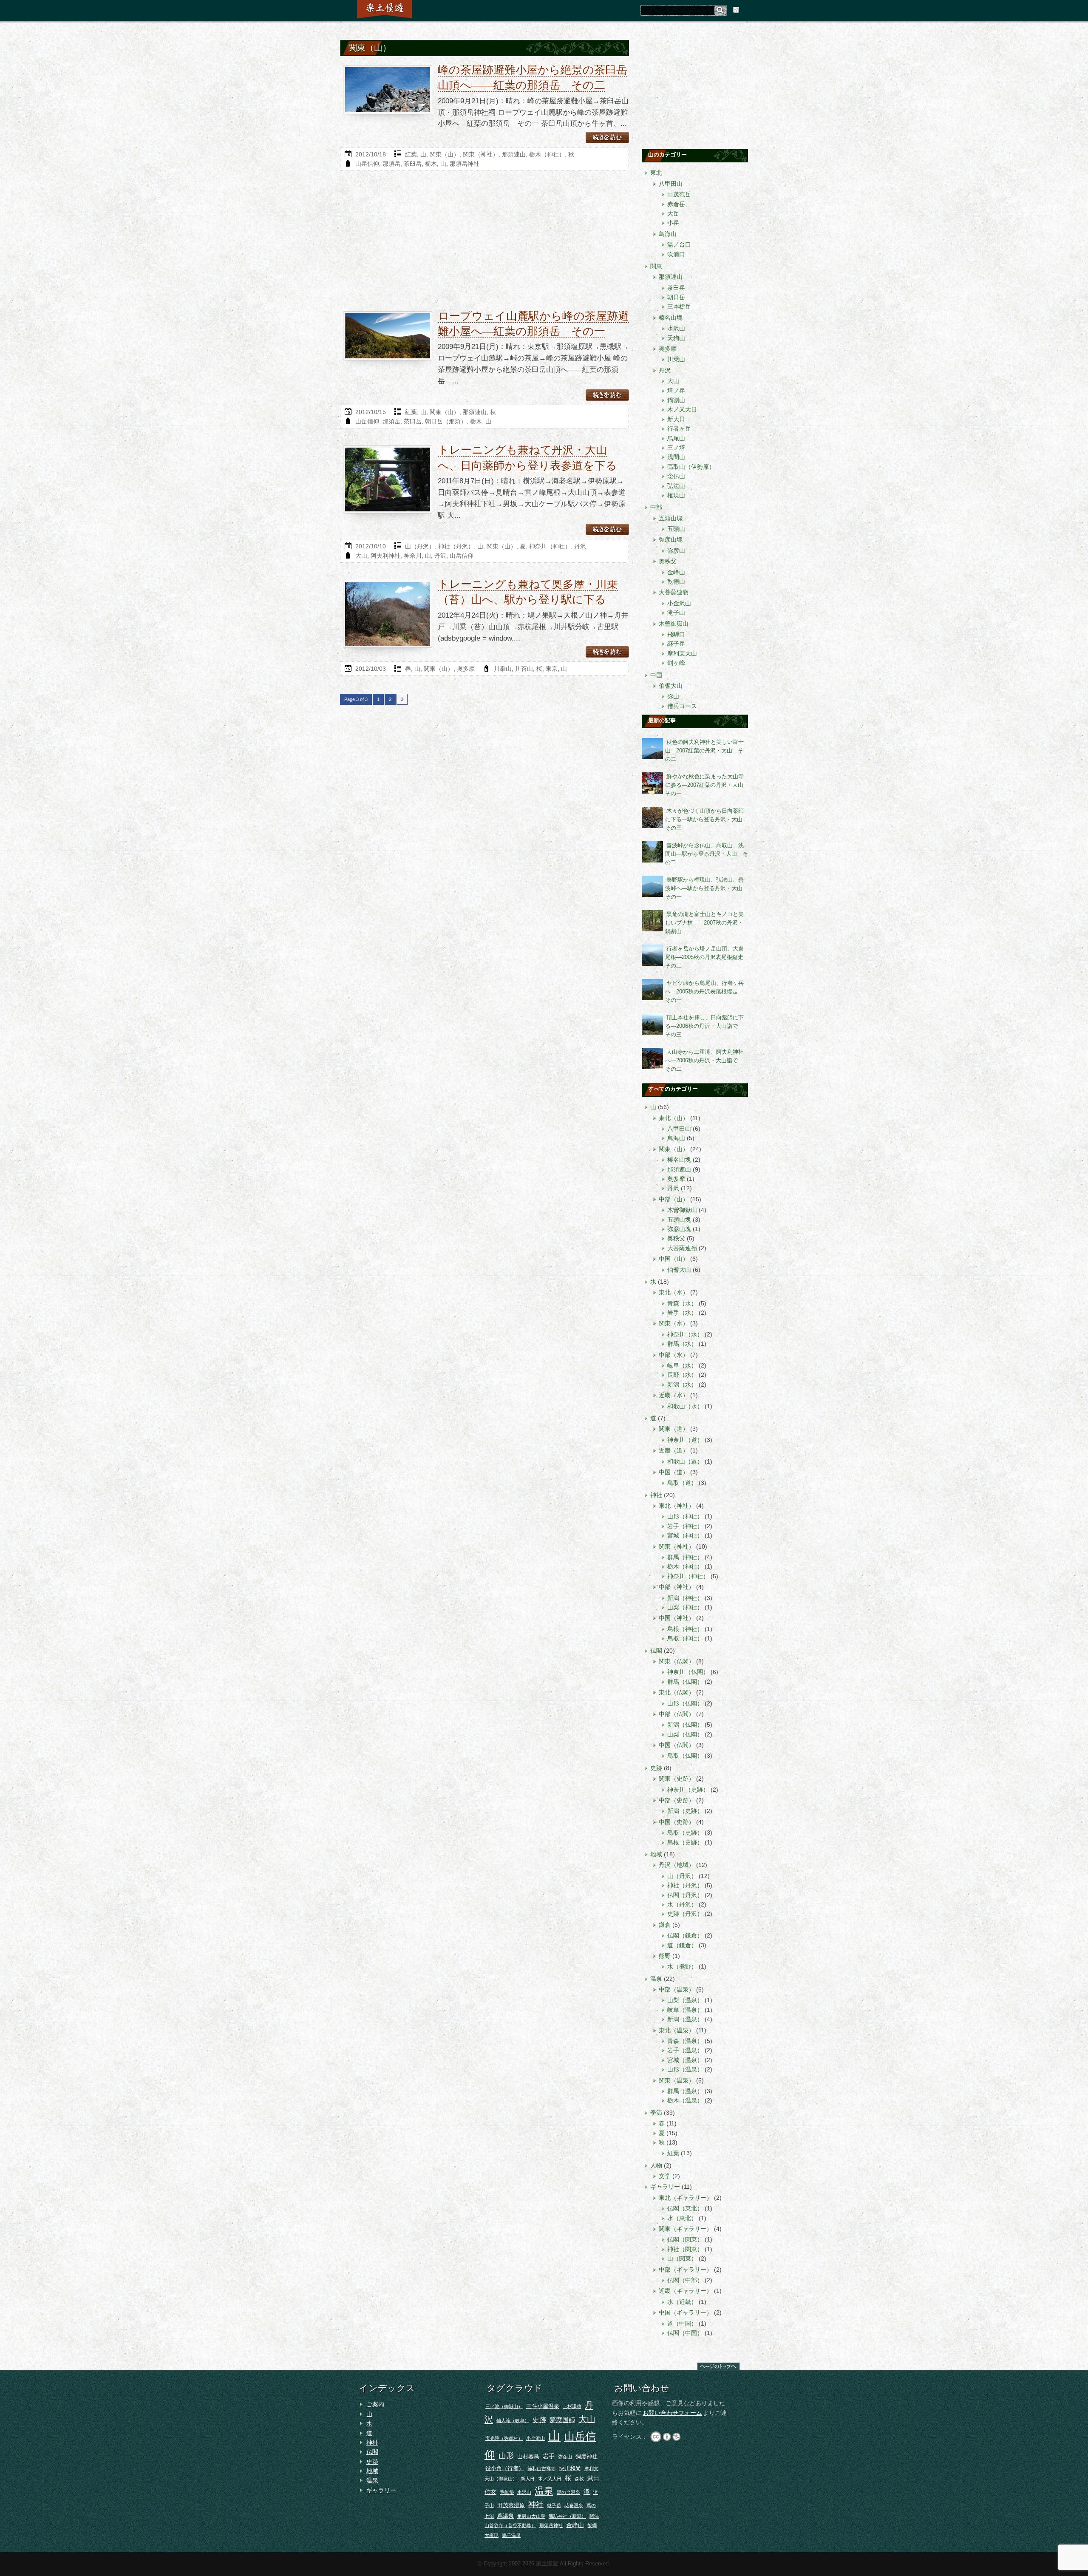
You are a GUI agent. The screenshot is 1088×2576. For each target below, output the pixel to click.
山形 (506, 2456)
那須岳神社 (465, 164)
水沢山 (676, 328)
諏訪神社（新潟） (567, 2516)
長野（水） (682, 1375)
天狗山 (676, 338)
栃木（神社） (547, 154)
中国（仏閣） (677, 1745)
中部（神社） (677, 1587)
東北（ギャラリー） (686, 2198)
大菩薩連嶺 (674, 592)
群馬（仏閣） (685, 1682)
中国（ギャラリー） (686, 2312)
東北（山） (674, 1118)
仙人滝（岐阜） (513, 2420)
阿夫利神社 (385, 556)
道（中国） (682, 2324)
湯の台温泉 (568, 2492)
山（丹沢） (420, 546)
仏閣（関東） (685, 2239)
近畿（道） (674, 1450)
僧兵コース (682, 706)
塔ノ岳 (676, 391)
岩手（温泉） (685, 2050)
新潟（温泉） (685, 2019)
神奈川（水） (685, 1334)
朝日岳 (676, 297)
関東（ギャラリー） (686, 2229)
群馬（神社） (685, 1557)
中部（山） (674, 1199)
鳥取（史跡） (685, 1833)
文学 (665, 2176)
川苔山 (524, 669)
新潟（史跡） (685, 1811)
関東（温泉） (677, 2080)
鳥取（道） (682, 1483)
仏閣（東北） (685, 2208)
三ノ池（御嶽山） (504, 2406)
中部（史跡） (677, 1800)
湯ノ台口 (679, 244)
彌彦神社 (586, 2456)
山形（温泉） (685, 2069)
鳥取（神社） (685, 1638)
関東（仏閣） (677, 1661)
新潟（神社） (685, 1598)
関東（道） (674, 1429)
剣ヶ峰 (676, 663)
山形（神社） (685, 1516)
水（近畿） (682, 2302)
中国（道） (674, 1472)
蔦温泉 (506, 2516)
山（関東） (682, 2258)
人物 (656, 2165)
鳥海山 (668, 234)
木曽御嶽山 (674, 624)
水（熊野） (682, 1966)
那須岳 (391, 164)
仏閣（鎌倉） (685, 1935)
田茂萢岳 (679, 194)
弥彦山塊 (671, 539)
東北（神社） (677, 1506)
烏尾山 (676, 438)
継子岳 (676, 644)
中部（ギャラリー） (686, 2270)
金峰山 (676, 572)
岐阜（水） (682, 1365)
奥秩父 (668, 561)
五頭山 (676, 529)
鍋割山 (676, 400)
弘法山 (676, 486)
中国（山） (674, 1259)
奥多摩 (466, 669)
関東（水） (674, 1323)
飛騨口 (676, 634)
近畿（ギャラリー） (686, 2291)
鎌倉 (665, 1925)
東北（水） (674, 1292)
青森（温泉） (685, 2041)
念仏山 (676, 476)
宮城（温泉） (685, 2060)
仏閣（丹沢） (685, 1895)
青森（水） (682, 1303)
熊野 (665, 1956)
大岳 (673, 213)
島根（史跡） (685, 1842)
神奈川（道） (685, 1440)
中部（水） (674, 1355)
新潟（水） (682, 1384)
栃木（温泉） (685, 2100)
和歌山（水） (685, 1406)
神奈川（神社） (550, 546)
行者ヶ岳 (679, 428)
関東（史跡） (677, 1779)
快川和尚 (570, 2468)
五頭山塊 (671, 518)
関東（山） (445, 154)
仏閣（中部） (685, 2280)
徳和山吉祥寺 (541, 2468)
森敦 (579, 2479)
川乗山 (503, 669)
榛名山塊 (671, 318)
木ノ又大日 (682, 409)
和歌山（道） (685, 1461)
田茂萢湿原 (511, 2505)
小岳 (673, 223)
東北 (656, 173)
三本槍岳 (679, 306)
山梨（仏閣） (685, 1734)
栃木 (431, 164)
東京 (552, 669)
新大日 (676, 419)
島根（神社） (685, 1629)
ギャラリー (665, 2187)
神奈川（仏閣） (688, 1672)
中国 (656, 675)
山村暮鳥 (528, 2456)
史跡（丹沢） (685, 1914)
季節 (656, 2113)
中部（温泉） (677, 1989)
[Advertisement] (484, 243)
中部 (656, 507)
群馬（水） (682, 1344)
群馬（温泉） (685, 2091)
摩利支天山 (682, 653)
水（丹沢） (682, 1904)
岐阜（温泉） (685, 2010)
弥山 (673, 696)
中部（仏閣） (677, 1714)
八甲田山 (671, 184)
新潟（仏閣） (685, 1725)
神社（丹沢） (456, 546)
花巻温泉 (574, 2505)
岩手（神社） (685, 1526)
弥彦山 (676, 550)
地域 (656, 1854)
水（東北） (682, 2218)
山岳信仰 (367, 164)
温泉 (656, 1979)
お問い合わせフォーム (672, 2413)
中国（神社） (677, 1618)
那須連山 (514, 154)
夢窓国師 (562, 2420)
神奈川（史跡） (688, 1790)
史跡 (656, 1768)
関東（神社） (481, 154)
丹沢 (580, 546)
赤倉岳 (676, 204)
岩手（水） (682, 1313)
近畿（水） (674, 1395)
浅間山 (676, 457)
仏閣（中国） (685, 2333)
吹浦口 (676, 254)
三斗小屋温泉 (543, 2406)
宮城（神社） (685, 1535)
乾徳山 (676, 582)
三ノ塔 (676, 448)
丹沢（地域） (677, 1865)
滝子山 (676, 613)
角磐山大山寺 (531, 2516)
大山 (361, 556)
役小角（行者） (505, 2468)
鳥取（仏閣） (685, 1756)
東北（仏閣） (677, 1692)
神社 (656, 1495)
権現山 (676, 495)
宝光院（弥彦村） (504, 2438)
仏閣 (656, 1651)
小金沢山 (679, 603)
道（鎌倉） (682, 1945)
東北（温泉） (677, 2030)
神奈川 (413, 556)
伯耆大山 (671, 686)
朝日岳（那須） (446, 421)
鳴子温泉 (511, 2535)
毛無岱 (507, 2492)
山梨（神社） (685, 1607)
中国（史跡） (677, 1822)
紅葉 (411, 154)
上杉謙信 (572, 2406)
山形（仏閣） (685, 1703)
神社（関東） (685, 2249)
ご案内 (375, 2404)
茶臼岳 (413, 164)
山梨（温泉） (685, 2000)
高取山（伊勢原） (691, 467)
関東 (656, 266)
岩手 (549, 2456)
